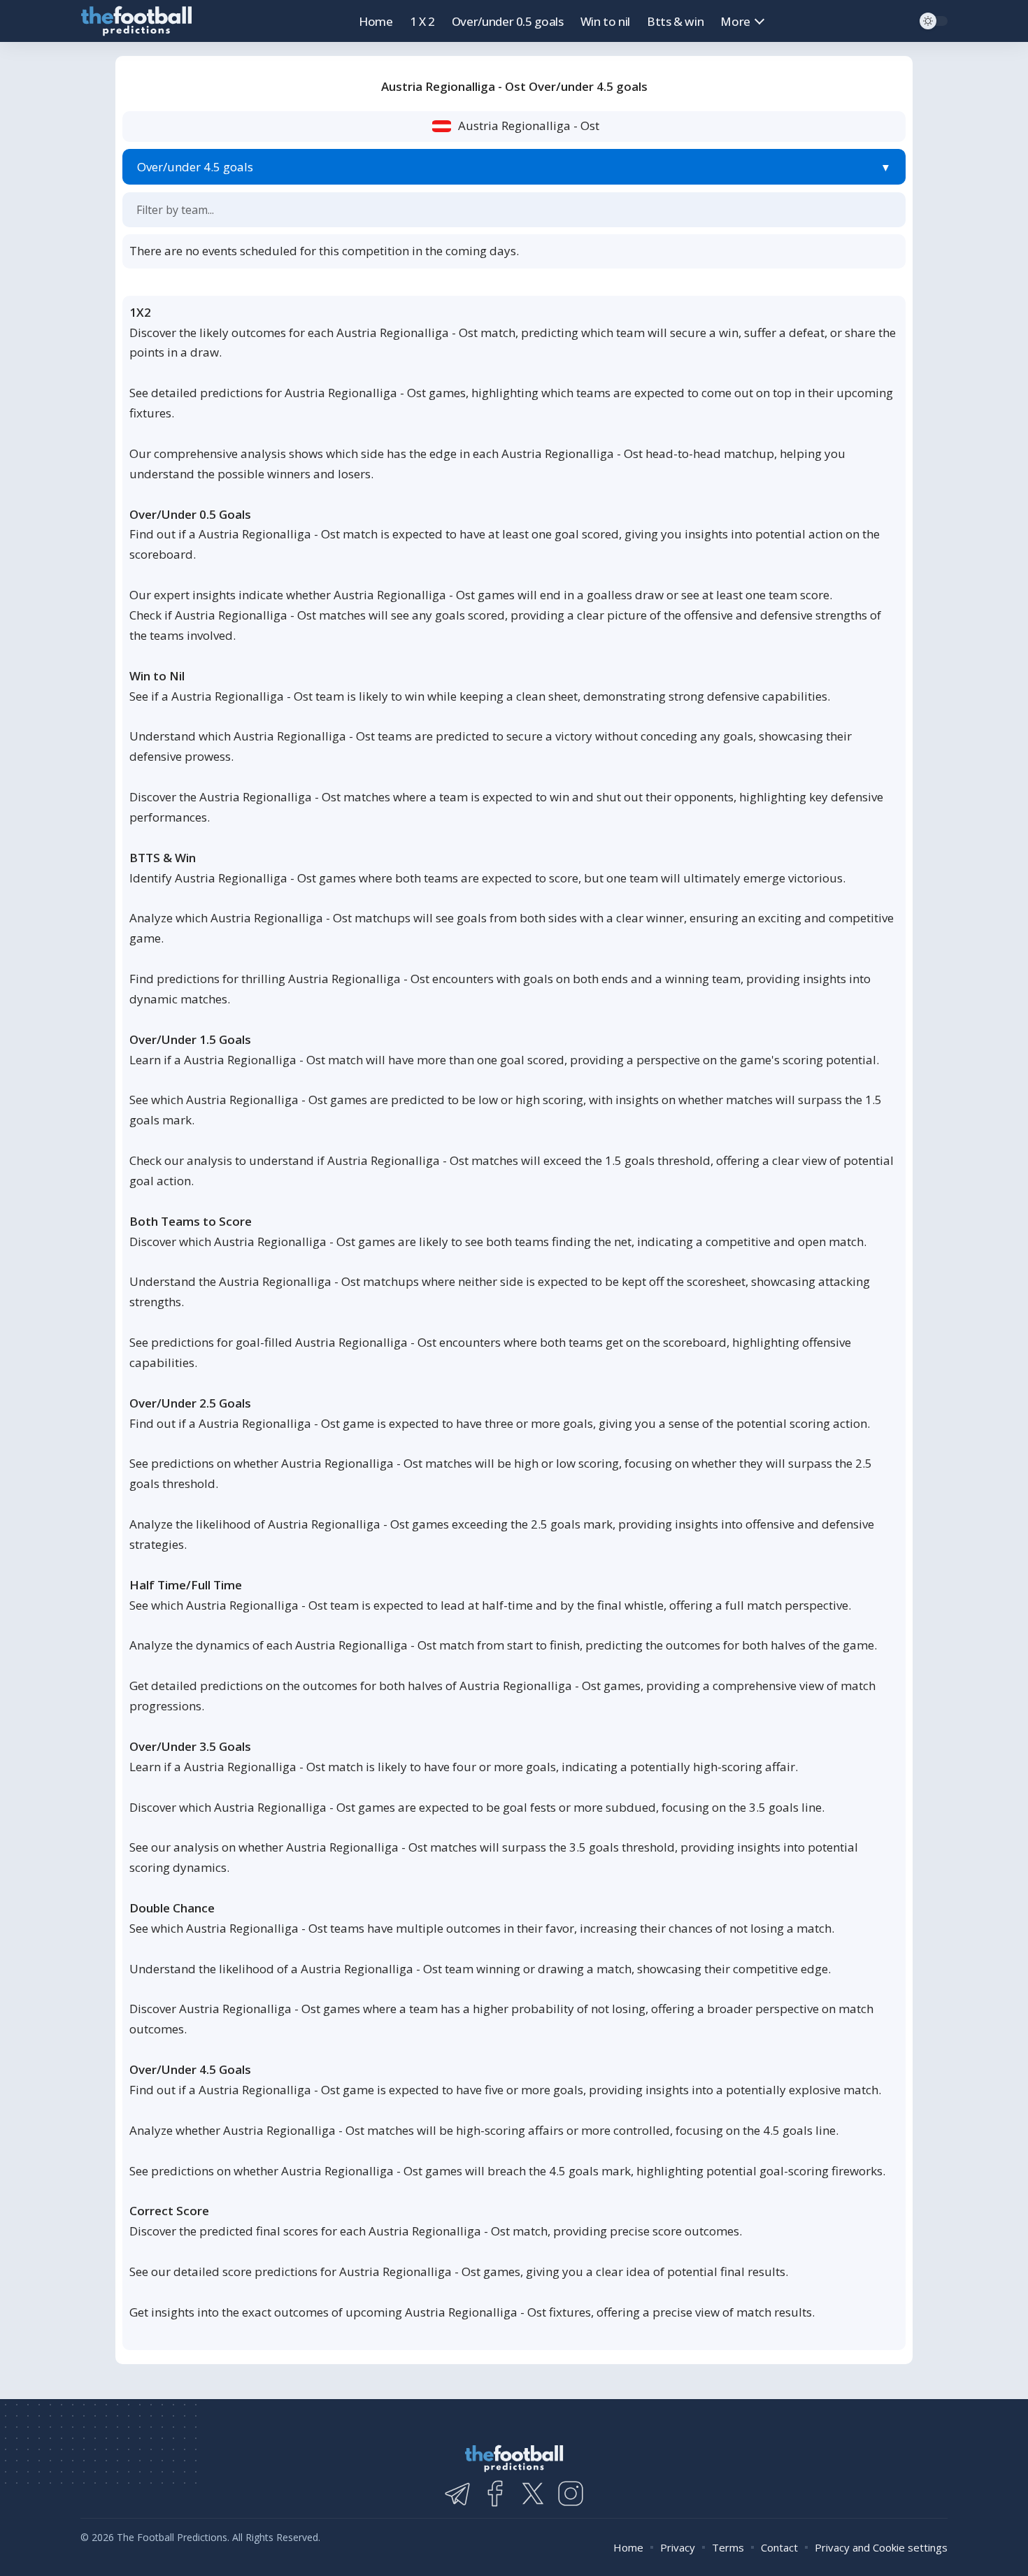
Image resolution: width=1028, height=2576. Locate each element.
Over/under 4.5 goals (195, 167)
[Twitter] (533, 2493)
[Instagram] (571, 2493)
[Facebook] (495, 2493)
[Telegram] (457, 2493)
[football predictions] (136, 21)
